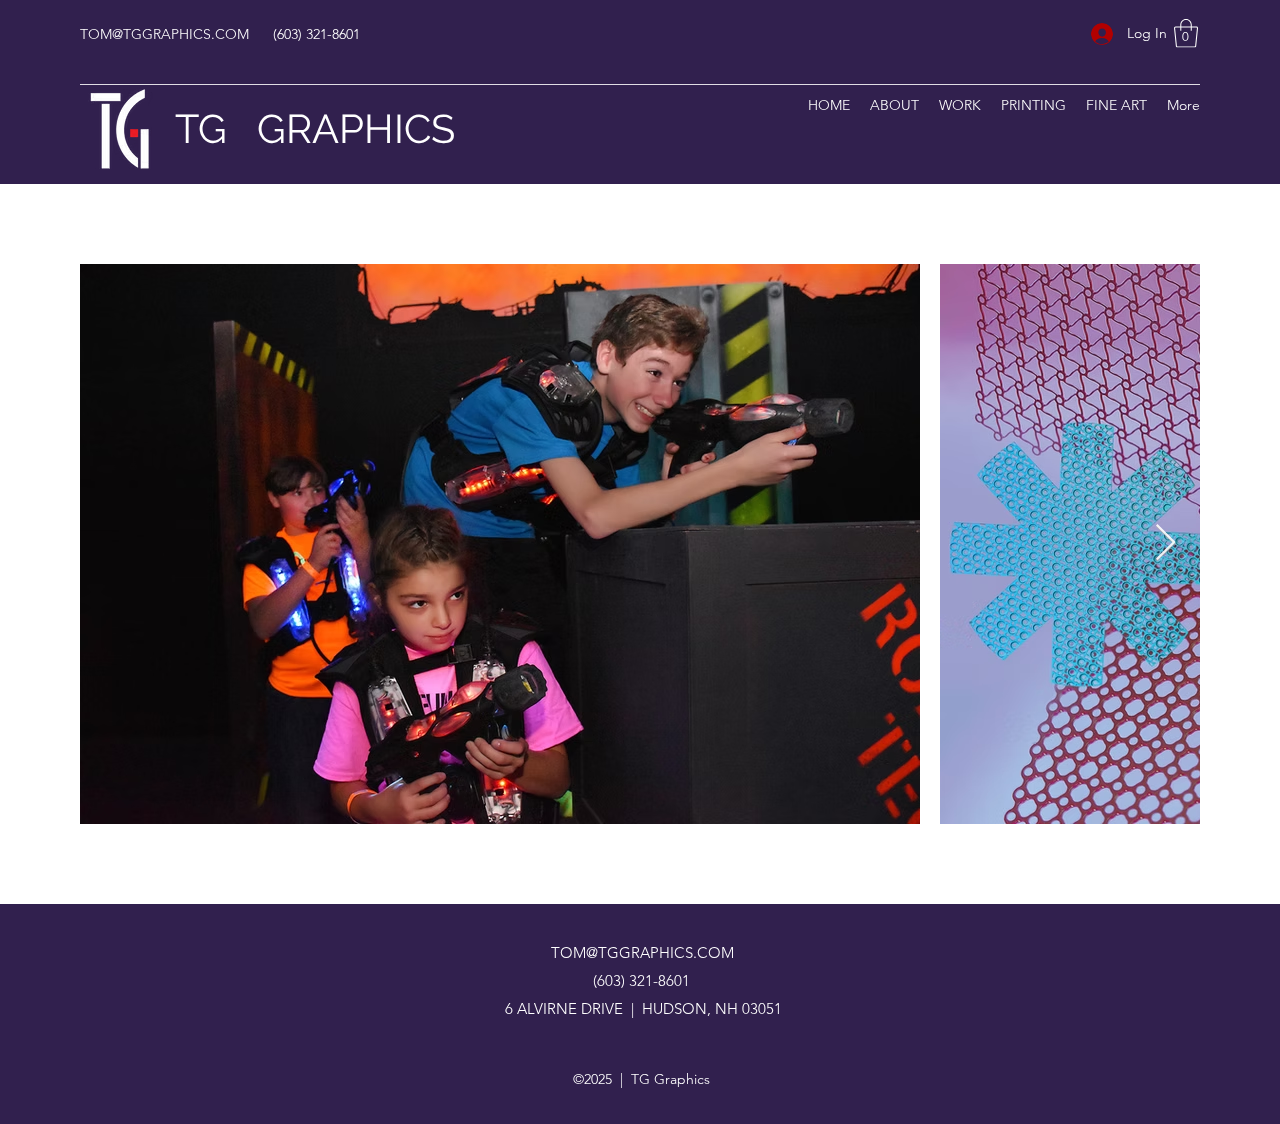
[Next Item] (1165, 543)
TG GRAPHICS (315, 128)
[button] (1186, 33)
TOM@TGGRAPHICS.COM (164, 34)
